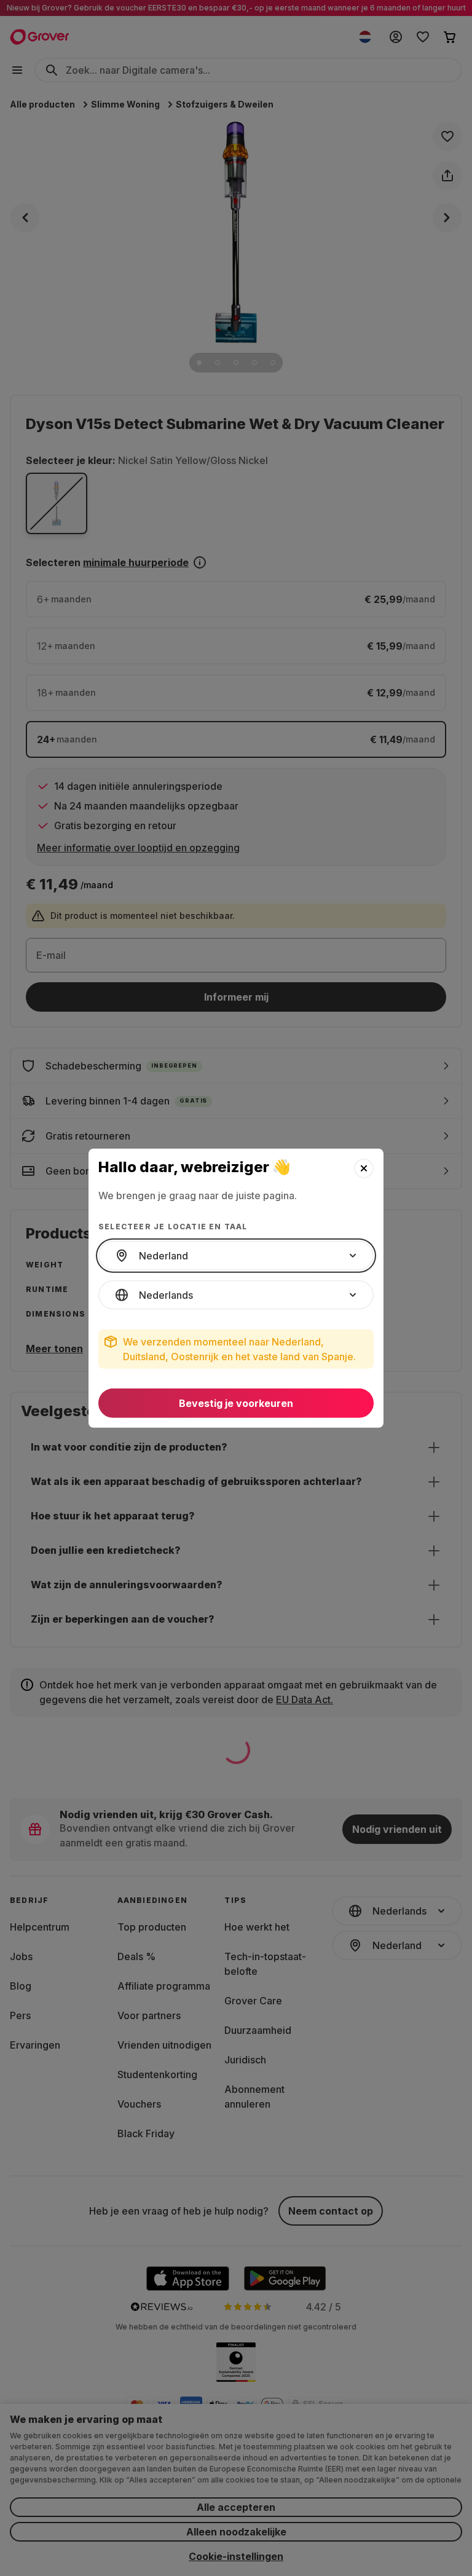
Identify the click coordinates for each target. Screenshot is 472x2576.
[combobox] (236, 1256)
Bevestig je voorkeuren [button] (236, 1403)
